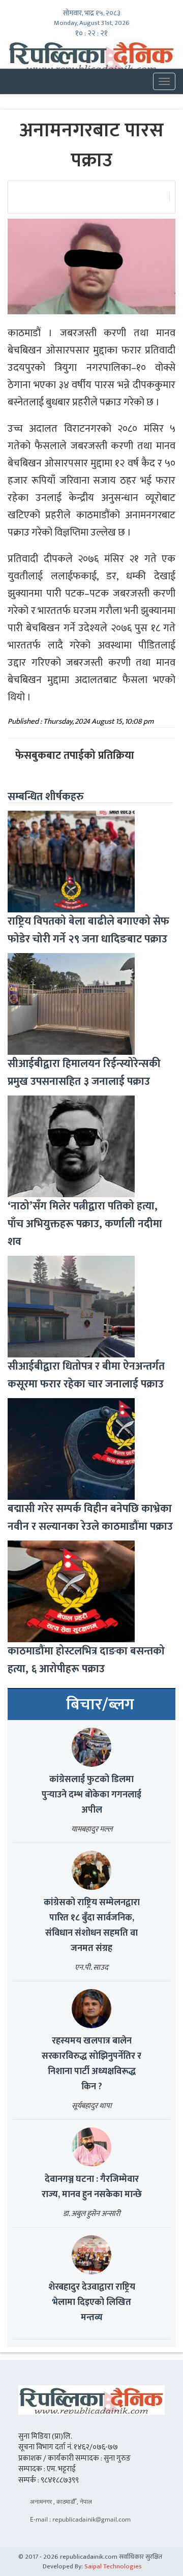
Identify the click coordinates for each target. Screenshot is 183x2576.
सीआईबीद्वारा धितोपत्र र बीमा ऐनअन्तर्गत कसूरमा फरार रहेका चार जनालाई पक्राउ (86, 1375)
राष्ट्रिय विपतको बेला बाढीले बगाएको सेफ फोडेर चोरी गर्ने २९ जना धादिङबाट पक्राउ (88, 930)
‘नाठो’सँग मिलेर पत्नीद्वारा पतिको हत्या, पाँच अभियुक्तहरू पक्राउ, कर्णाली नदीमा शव (85, 1224)
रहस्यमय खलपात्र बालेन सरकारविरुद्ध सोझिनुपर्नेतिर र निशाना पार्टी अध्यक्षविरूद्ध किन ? (91, 2064)
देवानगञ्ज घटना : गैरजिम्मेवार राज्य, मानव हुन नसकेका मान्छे (92, 2187)
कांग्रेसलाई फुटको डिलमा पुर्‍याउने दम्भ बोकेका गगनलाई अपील (91, 1795)
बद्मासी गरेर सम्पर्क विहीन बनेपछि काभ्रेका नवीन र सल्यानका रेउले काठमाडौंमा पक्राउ (90, 1518)
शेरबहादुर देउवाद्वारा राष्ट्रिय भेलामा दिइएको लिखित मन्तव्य (92, 2302)
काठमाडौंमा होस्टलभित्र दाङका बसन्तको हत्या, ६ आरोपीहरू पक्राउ (86, 1660)
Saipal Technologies (113, 2566)
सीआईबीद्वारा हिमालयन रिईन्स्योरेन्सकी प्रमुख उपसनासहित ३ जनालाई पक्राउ (84, 1073)
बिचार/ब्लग (100, 1705)
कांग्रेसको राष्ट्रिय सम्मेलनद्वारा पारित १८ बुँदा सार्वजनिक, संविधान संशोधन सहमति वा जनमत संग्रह (92, 1926)
